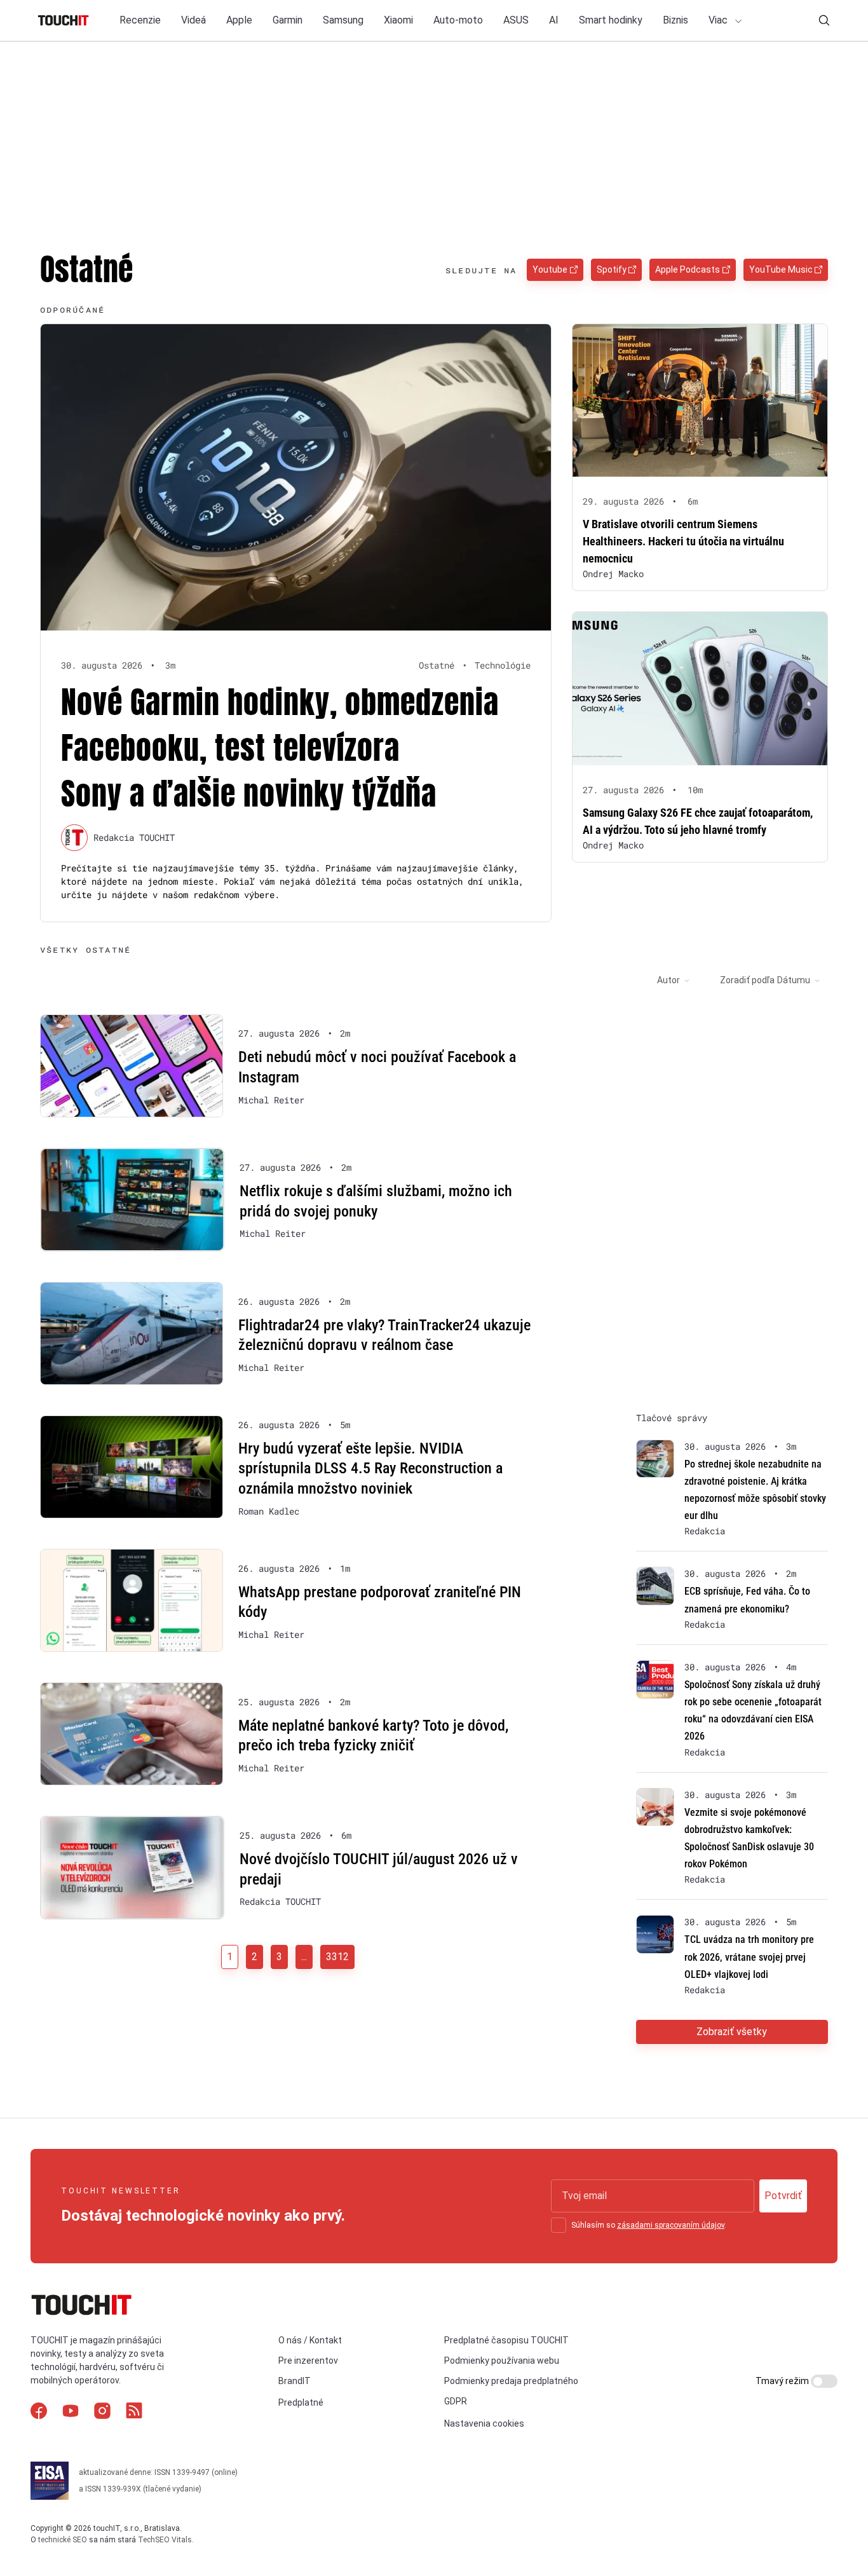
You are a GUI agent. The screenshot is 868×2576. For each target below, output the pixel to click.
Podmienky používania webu (502, 2361)
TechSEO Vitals (165, 2540)
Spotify (612, 269)
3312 (337, 1957)
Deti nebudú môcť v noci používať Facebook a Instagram (377, 1067)
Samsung (343, 20)
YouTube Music (781, 269)
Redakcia (705, 1531)
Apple (239, 20)
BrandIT (295, 2381)
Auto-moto (458, 20)
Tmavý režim (783, 2381)
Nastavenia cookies (484, 2423)
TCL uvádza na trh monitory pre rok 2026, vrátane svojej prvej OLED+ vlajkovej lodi (749, 1957)
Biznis (675, 20)
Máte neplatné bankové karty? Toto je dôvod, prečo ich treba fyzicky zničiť (373, 1736)
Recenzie (140, 20)
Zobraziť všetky (732, 2032)
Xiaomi (398, 20)
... (304, 1957)
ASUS (516, 20)
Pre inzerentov (308, 2361)
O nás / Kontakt (310, 2340)
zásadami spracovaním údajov (671, 2225)
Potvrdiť (783, 2196)
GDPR (456, 2401)
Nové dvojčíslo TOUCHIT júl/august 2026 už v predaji (379, 1869)
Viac (719, 20)
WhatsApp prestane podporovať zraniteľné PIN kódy (380, 1602)
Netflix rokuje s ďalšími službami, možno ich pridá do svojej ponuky (376, 1201)
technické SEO (63, 2540)
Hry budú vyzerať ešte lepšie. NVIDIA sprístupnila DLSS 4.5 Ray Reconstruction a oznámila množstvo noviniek (370, 1469)
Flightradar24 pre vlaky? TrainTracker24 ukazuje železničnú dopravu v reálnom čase (384, 1335)
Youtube (550, 269)
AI (554, 20)
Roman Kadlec (269, 1511)
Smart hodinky (611, 20)
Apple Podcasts (688, 269)
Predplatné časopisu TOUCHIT (506, 2340)
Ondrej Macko (613, 574)
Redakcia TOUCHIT (134, 837)
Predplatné (301, 2402)
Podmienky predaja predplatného (511, 2381)
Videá (193, 20)
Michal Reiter (271, 1100)
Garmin (288, 20)
